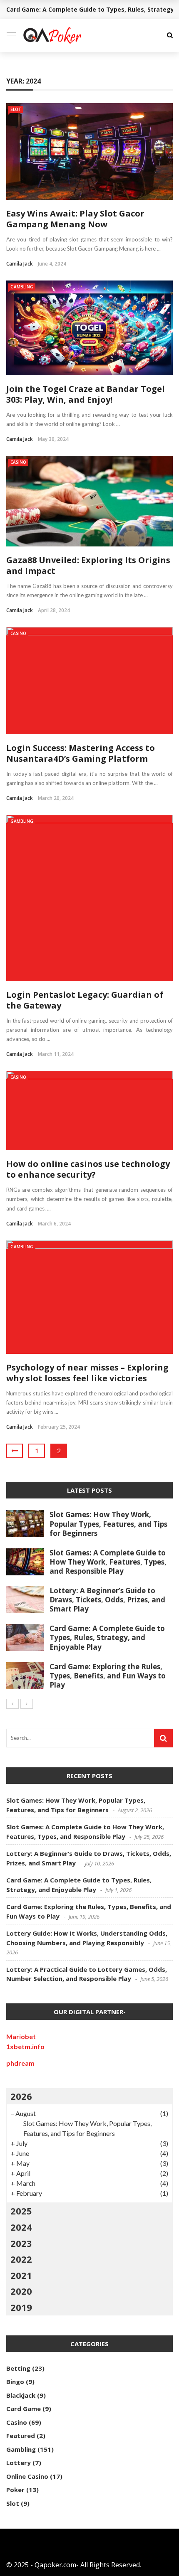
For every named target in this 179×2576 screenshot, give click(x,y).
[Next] (27, 1704)
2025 (21, 2211)
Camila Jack (20, 264)
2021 (21, 2275)
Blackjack (21, 2395)
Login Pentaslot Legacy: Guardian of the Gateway (85, 1000)
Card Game (24, 2409)
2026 (21, 2096)
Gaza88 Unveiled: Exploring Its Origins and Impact (88, 565)
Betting (18, 2368)
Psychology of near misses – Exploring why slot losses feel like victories (87, 1373)
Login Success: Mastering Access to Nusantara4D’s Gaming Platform (81, 753)
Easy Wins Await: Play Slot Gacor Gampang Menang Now (75, 219)
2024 (21, 2227)
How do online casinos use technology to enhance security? (88, 1169)
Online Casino (27, 2476)
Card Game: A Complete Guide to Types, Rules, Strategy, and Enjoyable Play (107, 1637)
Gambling (22, 287)
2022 (21, 2259)
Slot (16, 109)
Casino (18, 462)
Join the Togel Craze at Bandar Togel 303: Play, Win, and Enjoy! (86, 394)
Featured (21, 2436)
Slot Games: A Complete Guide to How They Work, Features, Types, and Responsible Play (108, 1562)
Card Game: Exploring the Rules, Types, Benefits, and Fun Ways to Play (108, 1676)
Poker (15, 2490)
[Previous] (12, 1704)
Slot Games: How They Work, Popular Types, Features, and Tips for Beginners (108, 1524)
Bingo (15, 2382)
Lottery (19, 2463)
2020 (21, 2291)
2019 (21, 2307)
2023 (21, 2243)
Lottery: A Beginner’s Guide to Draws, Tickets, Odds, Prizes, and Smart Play (107, 1600)
